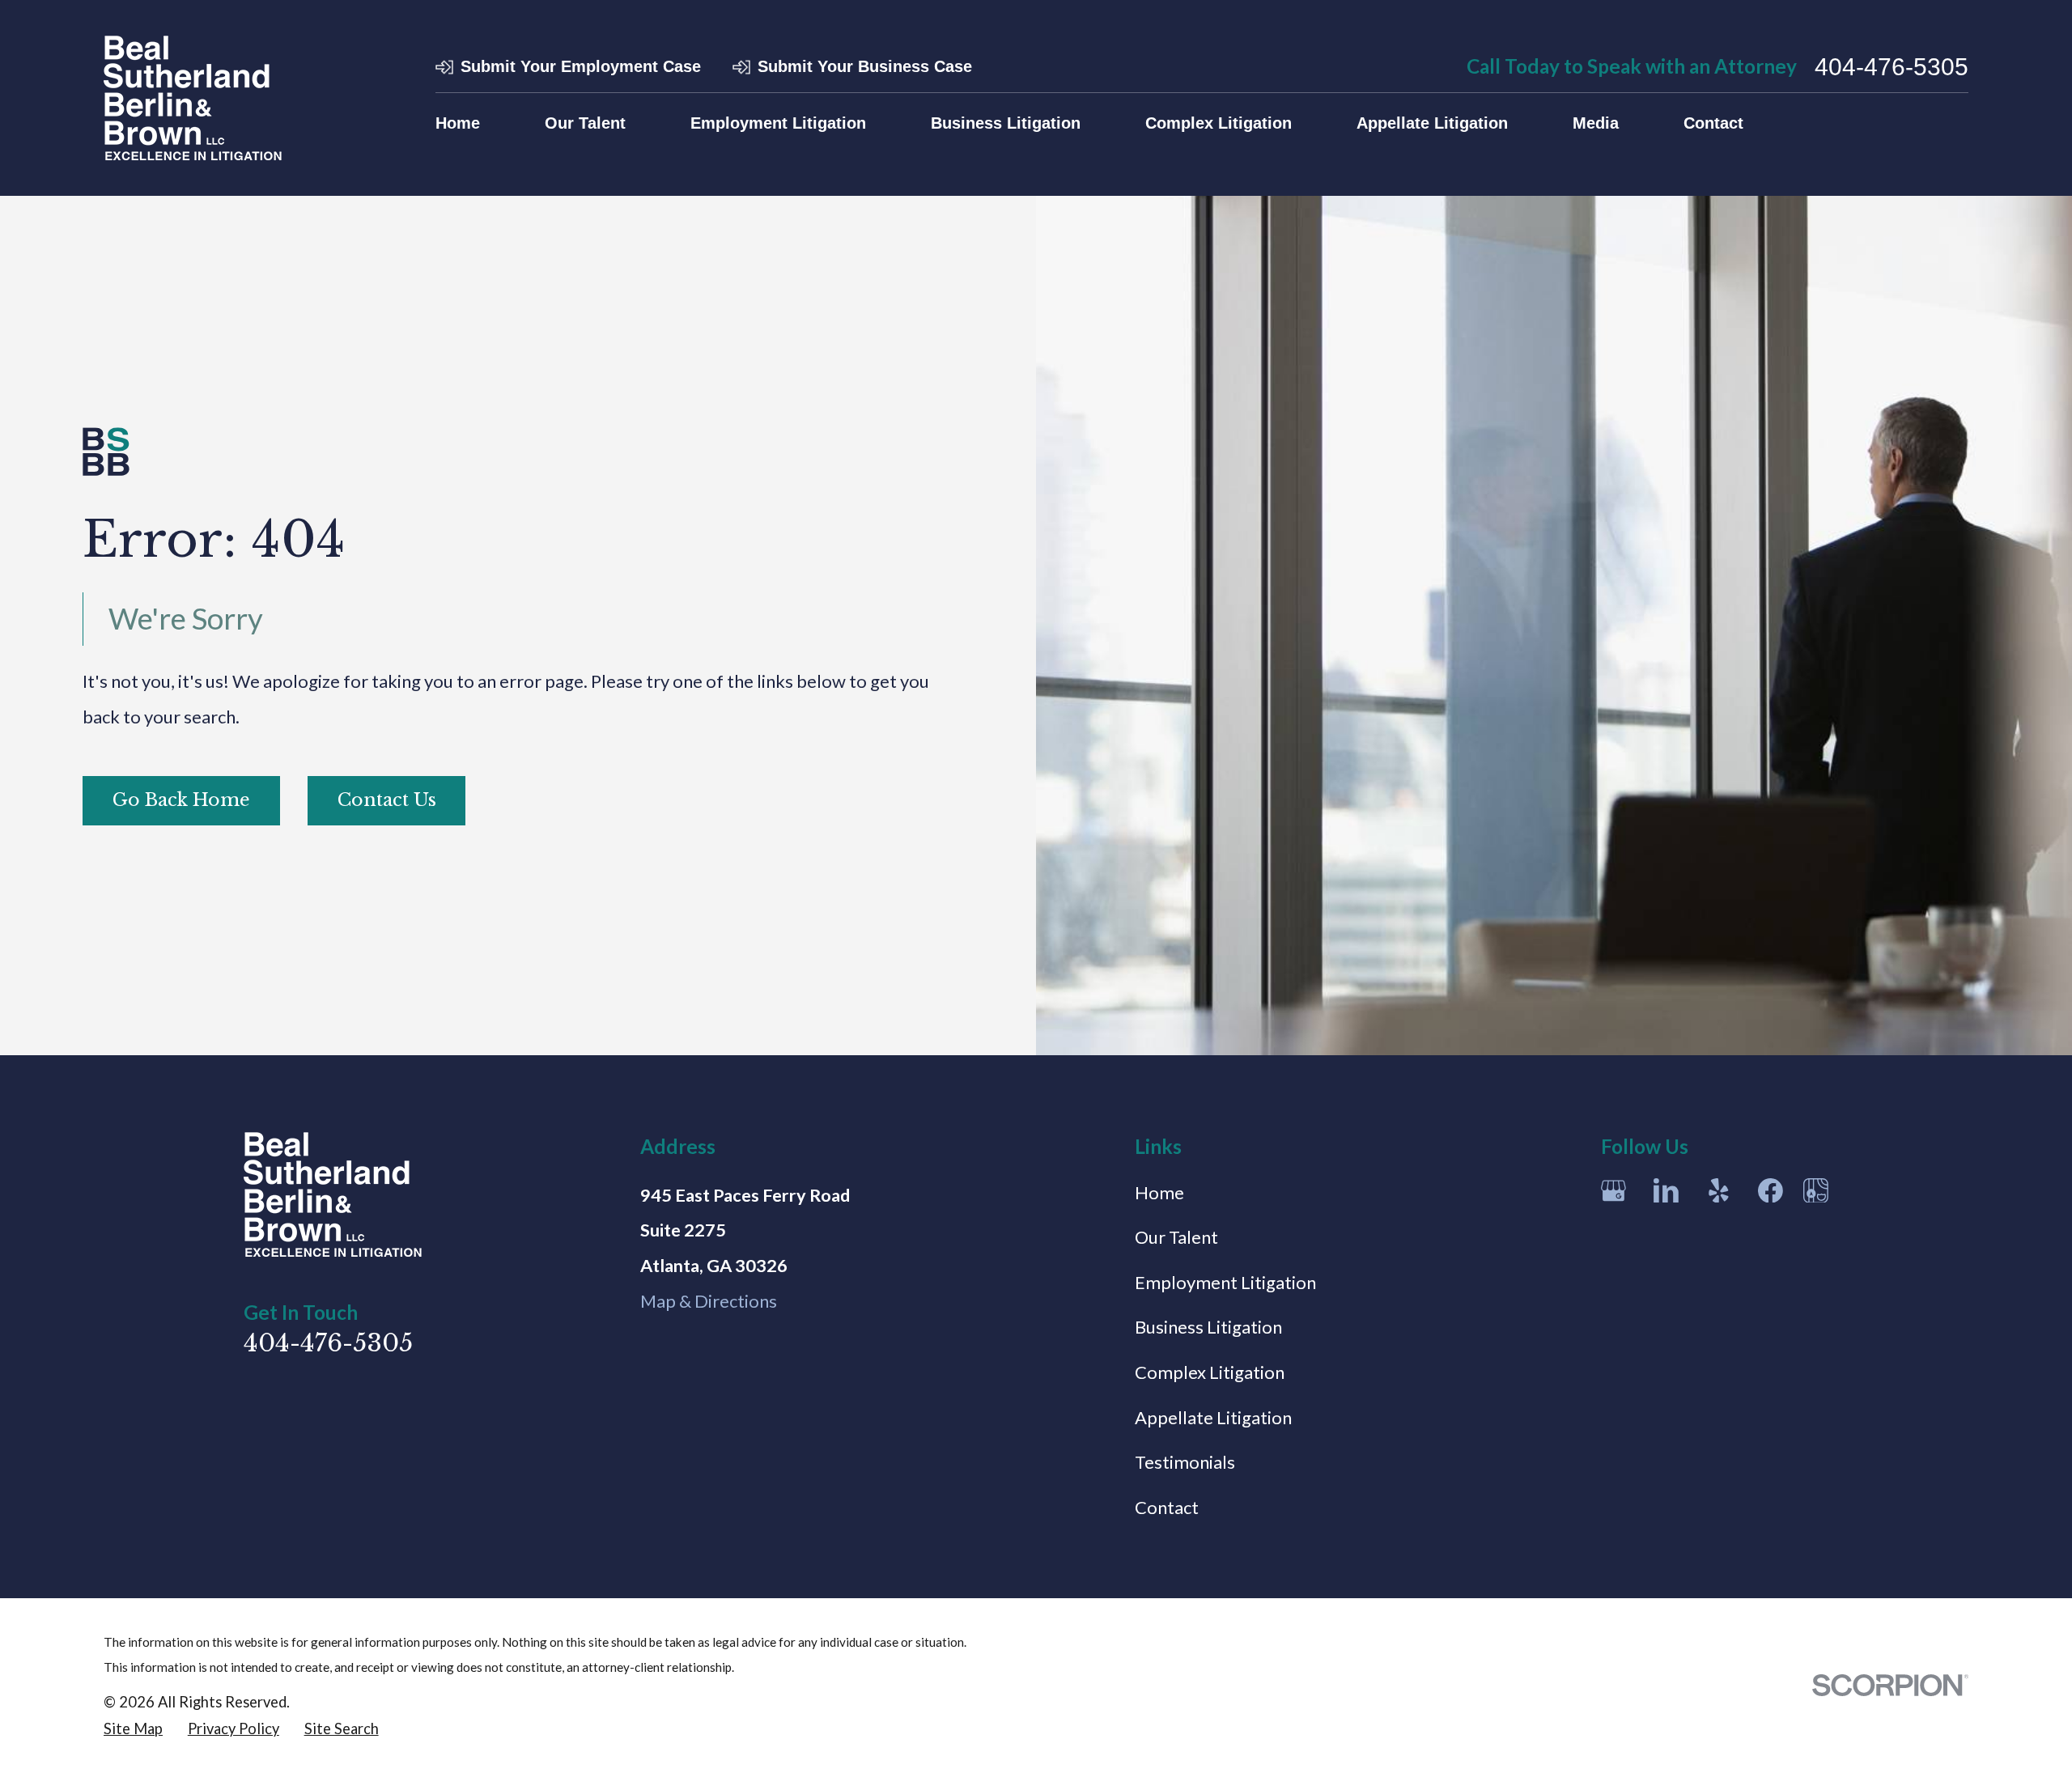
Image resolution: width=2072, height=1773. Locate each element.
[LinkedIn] (1666, 1191)
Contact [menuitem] (1713, 123)
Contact (1167, 1507)
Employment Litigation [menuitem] (778, 123)
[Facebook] (1771, 1191)
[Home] (193, 98)
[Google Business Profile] (1613, 1191)
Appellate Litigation (1213, 1417)
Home (1159, 1192)
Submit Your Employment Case (581, 66)
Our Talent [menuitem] (585, 123)
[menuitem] (133, 1729)
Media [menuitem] (1596, 123)
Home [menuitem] (458, 123)
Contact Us (387, 800)
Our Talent (1176, 1237)
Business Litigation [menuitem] (1006, 123)
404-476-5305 (1892, 67)
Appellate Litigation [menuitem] (1432, 123)
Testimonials (1185, 1462)
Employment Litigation (1225, 1282)
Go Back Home (181, 800)
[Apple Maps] (1816, 1191)
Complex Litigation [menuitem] (1219, 123)
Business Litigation (1208, 1327)
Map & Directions (709, 1301)
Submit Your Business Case (865, 66)
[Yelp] (1719, 1191)
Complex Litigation (1210, 1372)
